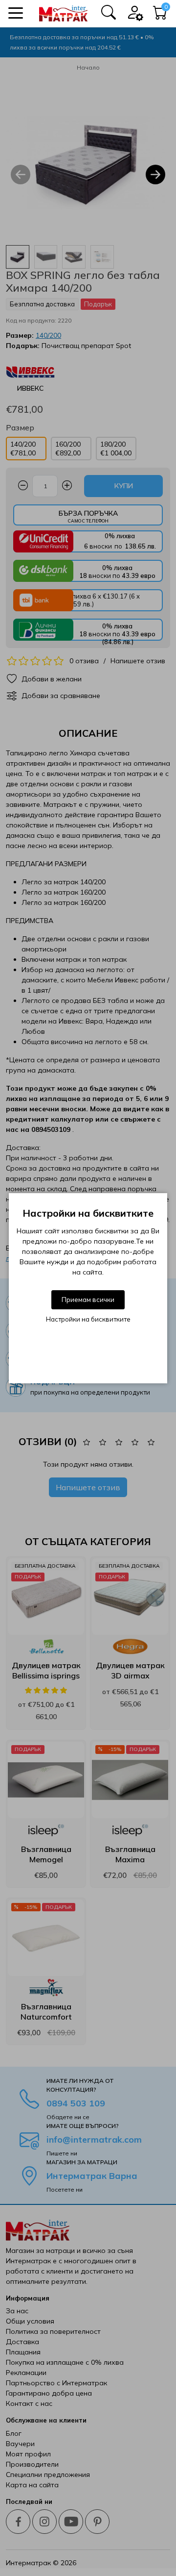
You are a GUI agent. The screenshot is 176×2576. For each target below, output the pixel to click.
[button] (16, 13)
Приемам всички (88, 1300)
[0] (160, 15)
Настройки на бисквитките (88, 1319)
